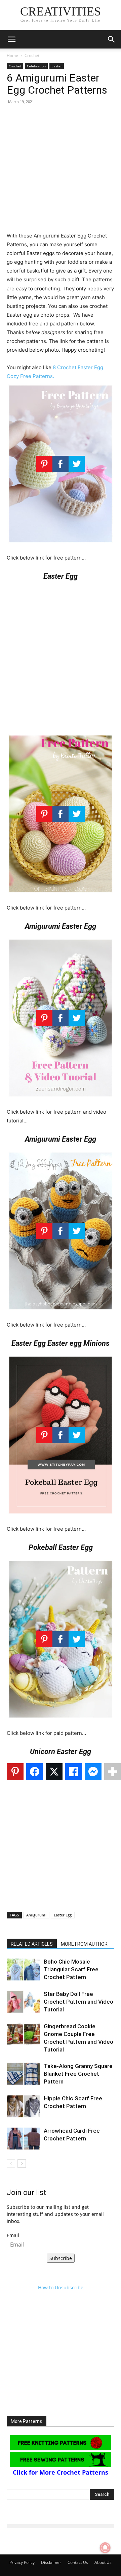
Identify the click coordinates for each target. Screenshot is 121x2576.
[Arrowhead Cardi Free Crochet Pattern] (24, 2139)
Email (13, 2235)
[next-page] (22, 2164)
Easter (57, 66)
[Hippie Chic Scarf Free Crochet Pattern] (24, 2106)
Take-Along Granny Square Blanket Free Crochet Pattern (78, 2074)
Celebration (36, 66)
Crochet (32, 55)
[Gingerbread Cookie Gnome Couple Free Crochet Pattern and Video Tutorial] (24, 2034)
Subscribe (61, 2258)
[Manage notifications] (105, 2548)
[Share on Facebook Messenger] (93, 1772)
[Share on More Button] (113, 1772)
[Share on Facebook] (35, 1772)
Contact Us (78, 2562)
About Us (103, 2562)
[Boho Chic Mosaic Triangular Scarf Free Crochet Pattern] (24, 1969)
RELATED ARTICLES (32, 1944)
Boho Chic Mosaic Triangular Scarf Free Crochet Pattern (71, 1969)
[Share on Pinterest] (15, 1772)
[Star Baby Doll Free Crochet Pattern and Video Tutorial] (24, 2002)
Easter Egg (63, 1915)
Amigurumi (36, 1915)
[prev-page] (11, 2164)
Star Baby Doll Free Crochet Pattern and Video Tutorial (78, 2002)
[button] (11, 39)
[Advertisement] (61, 171)
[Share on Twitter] (54, 1772)
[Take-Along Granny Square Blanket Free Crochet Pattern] (24, 2074)
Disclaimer (51, 2562)
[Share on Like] (74, 1772)
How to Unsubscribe (61, 2287)
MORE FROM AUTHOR (84, 1944)
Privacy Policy (22, 2562)
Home (12, 55)
